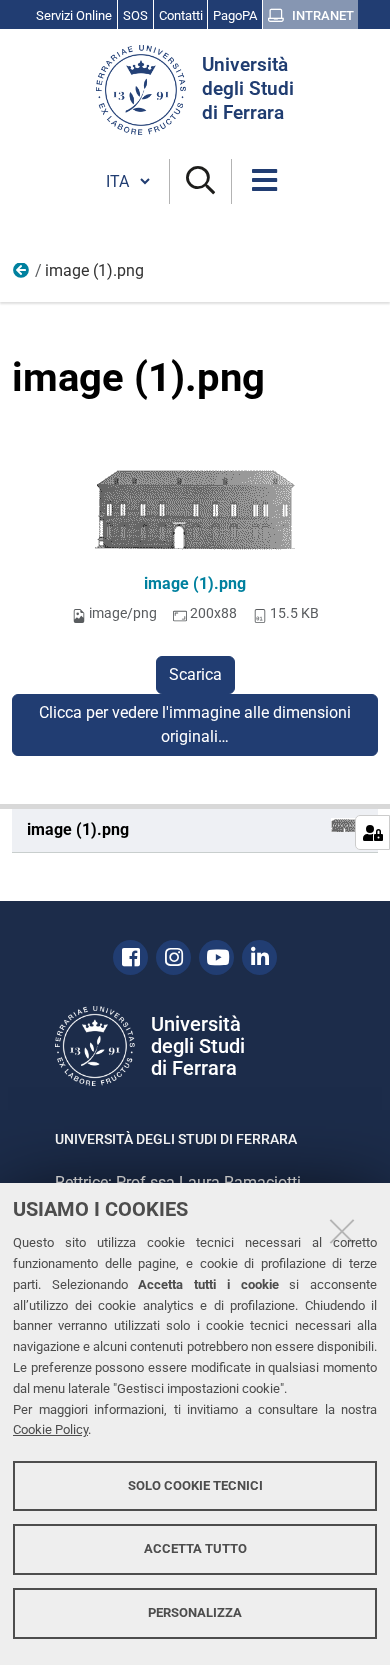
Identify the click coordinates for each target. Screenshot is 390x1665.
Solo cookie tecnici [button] (195, 1485)
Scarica (195, 674)
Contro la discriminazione (22, 275)
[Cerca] (200, 181)
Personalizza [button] (195, 1612)
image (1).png (195, 583)
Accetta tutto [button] (195, 1548)
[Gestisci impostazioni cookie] (372, 832)
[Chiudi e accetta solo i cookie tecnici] (342, 1231)
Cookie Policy (50, 1429)
